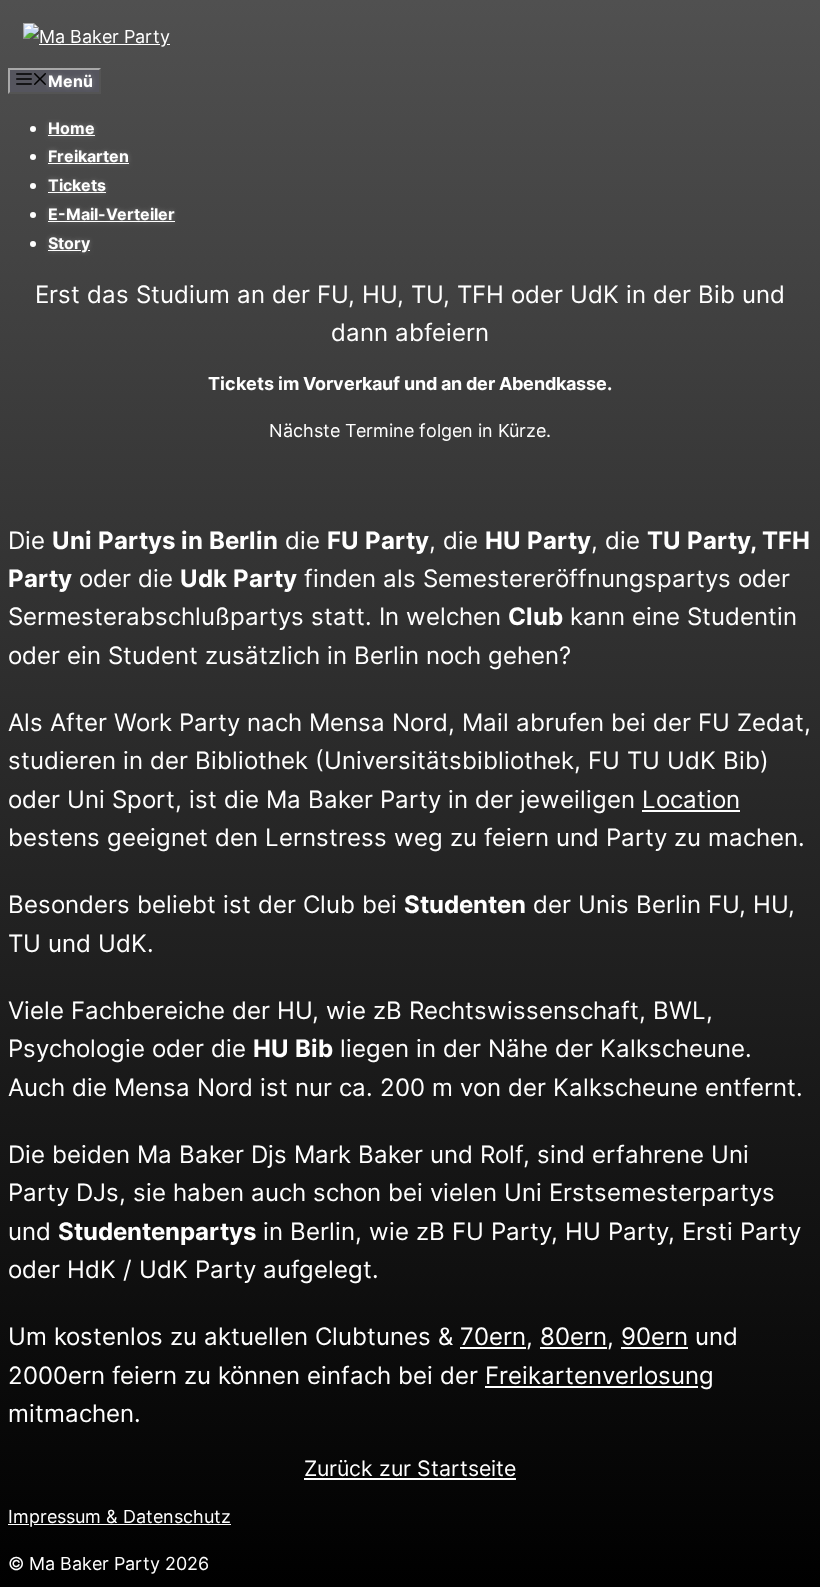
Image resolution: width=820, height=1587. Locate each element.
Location (691, 799)
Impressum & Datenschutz (119, 1516)
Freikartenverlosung (599, 1375)
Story (69, 243)
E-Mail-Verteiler (111, 214)
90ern (654, 1336)
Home (71, 128)
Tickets (77, 185)
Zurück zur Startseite (410, 1468)
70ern (493, 1336)
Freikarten (88, 156)
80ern (573, 1336)
